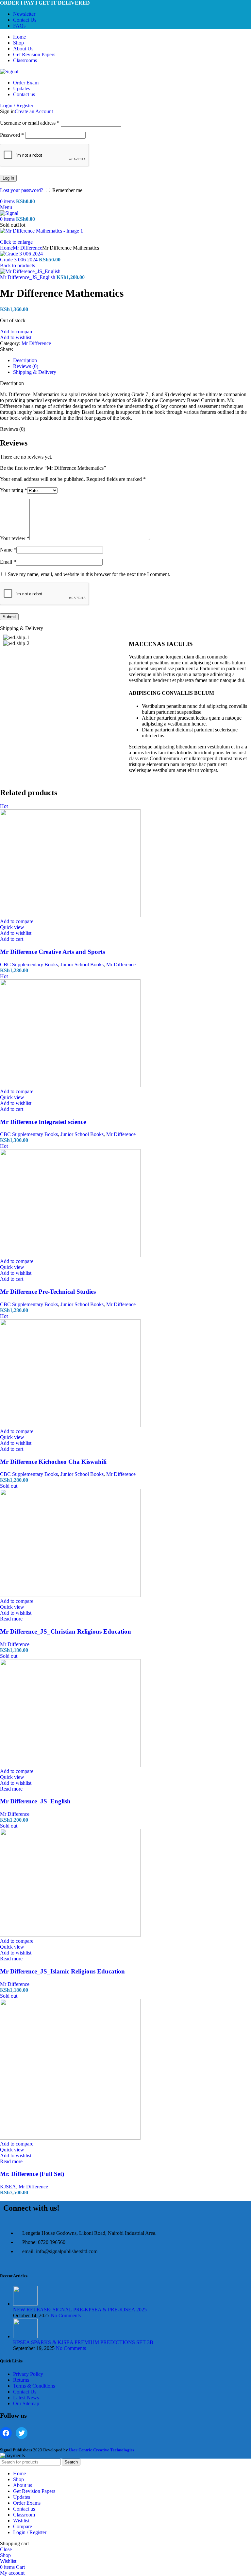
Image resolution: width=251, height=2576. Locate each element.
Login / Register (30, 2532)
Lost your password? (22, 190)
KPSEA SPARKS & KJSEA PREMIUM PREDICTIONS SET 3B (83, 2342)
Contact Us (25, 2392)
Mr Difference (27, 248)
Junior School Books (82, 964)
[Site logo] (9, 71)
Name (8, 550)
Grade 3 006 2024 (19, 260)
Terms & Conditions (34, 2386)
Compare (23, 2526)
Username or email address (30, 123)
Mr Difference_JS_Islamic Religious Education (62, 1971)
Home (6, 248)
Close (6, 2549)
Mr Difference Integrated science (43, 1122)
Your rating (14, 490)
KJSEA (8, 2187)
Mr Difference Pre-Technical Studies (48, 1292)
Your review (15, 538)
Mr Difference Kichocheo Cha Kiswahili (53, 1462)
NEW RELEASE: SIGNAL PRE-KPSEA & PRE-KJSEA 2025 (80, 2310)
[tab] (25, 360)
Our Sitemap (26, 2403)
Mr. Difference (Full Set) (32, 2174)
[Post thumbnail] (25, 2304)
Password (12, 135)
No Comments (66, 2315)
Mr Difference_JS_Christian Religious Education (66, 1631)
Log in (8, 178)
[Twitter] (22, 2433)
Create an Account (34, 111)
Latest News (26, 2398)
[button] (12, 939)
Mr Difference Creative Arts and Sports (52, 952)
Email (8, 562)
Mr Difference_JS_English (28, 277)
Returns (21, 2380)
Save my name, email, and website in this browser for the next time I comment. (89, 574)
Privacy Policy (28, 2374)
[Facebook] (6, 2433)
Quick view (12, 927)
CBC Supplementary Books (29, 964)
